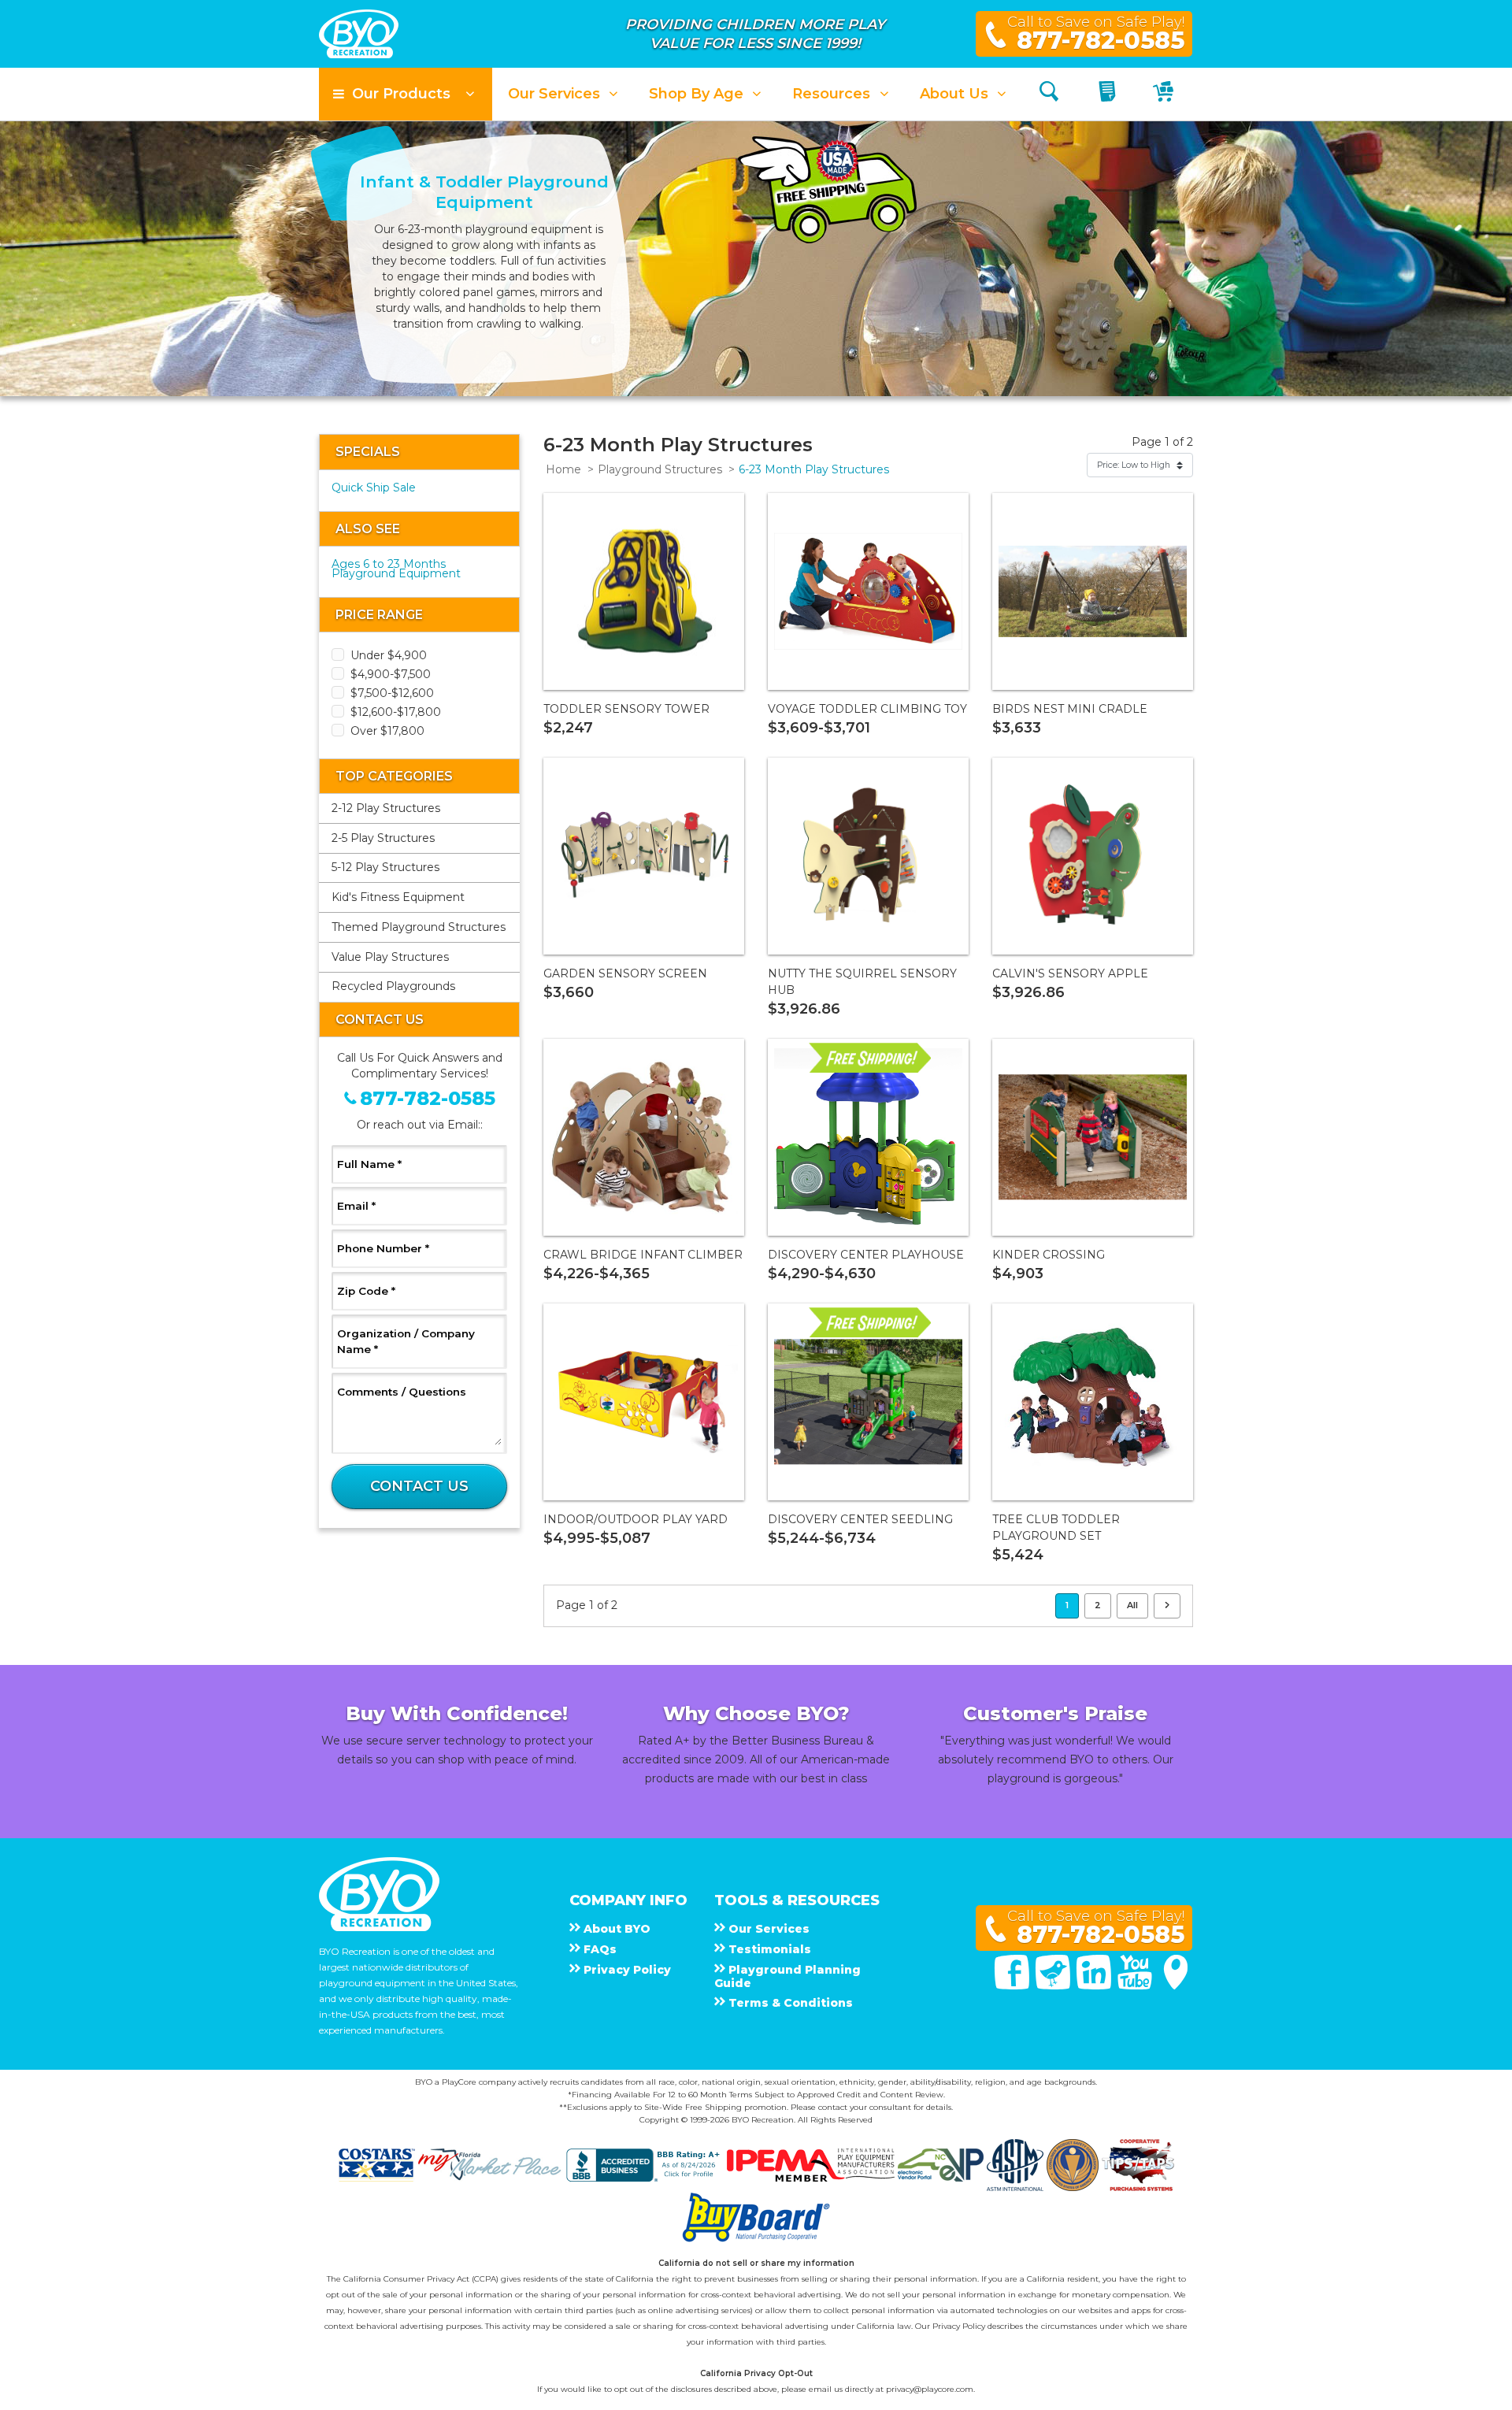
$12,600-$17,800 (396, 712)
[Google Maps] (1176, 1985)
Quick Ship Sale (374, 488)
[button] (406, 94)
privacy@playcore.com (930, 2389)
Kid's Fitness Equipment (398, 897)
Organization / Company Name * (406, 1341)
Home (563, 469)
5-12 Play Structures (385, 867)
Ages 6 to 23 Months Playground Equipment (396, 569)
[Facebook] (1014, 1985)
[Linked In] (1095, 1985)
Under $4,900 (389, 655)
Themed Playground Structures (419, 927)
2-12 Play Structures (386, 808)
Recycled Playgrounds (393, 986)
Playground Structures (660, 469)
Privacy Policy (959, 2326)
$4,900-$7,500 (391, 674)
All (1132, 1605)
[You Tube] (1136, 1985)
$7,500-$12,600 (392, 693)
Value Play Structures (390, 957)
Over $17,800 (387, 731)
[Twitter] (1054, 1985)
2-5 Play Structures (383, 838)
